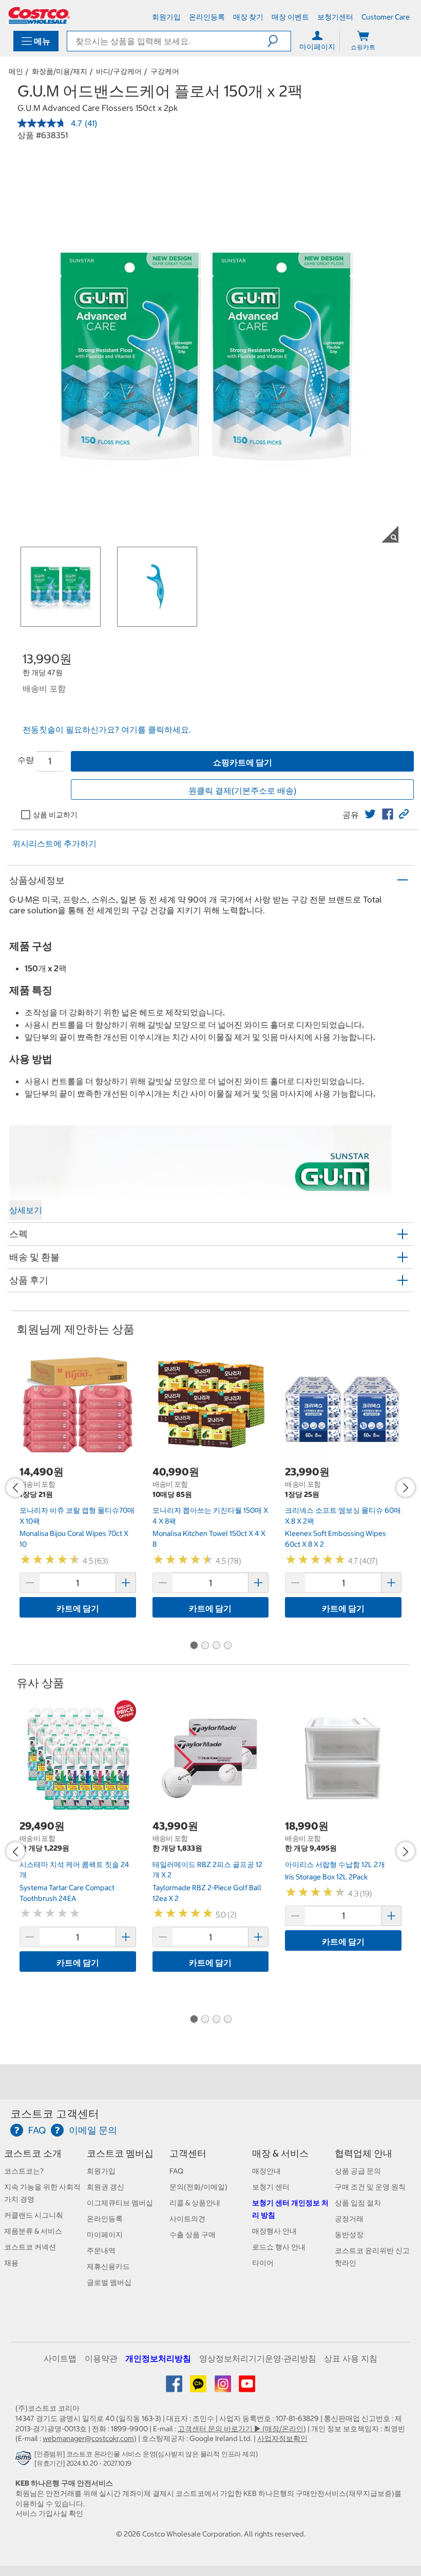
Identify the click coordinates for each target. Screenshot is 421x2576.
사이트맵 (60, 2358)
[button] (279, 41)
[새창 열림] (25, 2461)
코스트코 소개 (33, 2153)
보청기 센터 (271, 2187)
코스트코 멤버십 (120, 2153)
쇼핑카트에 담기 (243, 762)
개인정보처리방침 (158, 2358)
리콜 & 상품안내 (195, 2203)
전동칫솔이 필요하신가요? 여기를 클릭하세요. (107, 729)
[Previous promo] (15, 1488)
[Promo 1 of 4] (194, 1646)
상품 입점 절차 (358, 2203)
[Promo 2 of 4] (205, 1646)
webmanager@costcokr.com (88, 2438)
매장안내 (266, 2171)
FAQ (176, 2171)
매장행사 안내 (274, 2231)
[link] (370, 814)
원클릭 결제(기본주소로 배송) (242, 791)
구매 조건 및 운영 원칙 (370, 2187)
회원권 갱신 (106, 2187)
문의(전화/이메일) (198, 2187)
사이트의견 (187, 2219)
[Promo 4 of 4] (227, 1646)
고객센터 (188, 2153)
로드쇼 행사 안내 (279, 2247)
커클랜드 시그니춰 (34, 2215)
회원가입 (101, 2171)
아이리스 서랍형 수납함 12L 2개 (335, 1864)
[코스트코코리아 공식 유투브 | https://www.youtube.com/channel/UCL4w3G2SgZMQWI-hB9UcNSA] (247, 2388)
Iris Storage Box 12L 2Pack (326, 1877)
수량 (26, 760)
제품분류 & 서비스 (33, 2231)
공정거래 (349, 2219)
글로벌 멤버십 (109, 2282)
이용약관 (101, 2358)
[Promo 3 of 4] (216, 1646)
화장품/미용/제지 (60, 71)
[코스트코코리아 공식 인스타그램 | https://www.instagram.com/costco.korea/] (224, 2388)
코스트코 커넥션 (30, 2247)
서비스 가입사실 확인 (49, 2513)
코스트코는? (24, 2171)
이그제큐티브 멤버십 (120, 2203)
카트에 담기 (78, 1608)
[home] (39, 15)
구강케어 (165, 71)
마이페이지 (105, 2235)
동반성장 (349, 2235)
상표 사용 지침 (351, 2358)
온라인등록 (105, 2219)
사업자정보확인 (282, 2438)
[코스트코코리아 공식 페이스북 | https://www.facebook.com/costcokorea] (175, 2388)
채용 (11, 2263)
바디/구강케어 (119, 71)
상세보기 (26, 1210)
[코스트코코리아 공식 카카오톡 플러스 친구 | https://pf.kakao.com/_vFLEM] (199, 2388)
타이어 (263, 2263)
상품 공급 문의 (358, 2171)
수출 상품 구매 (193, 2235)
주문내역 (101, 2251)
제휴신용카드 (108, 2266)
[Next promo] (406, 1488)
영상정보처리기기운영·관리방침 (258, 2358)
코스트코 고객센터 (55, 2114)
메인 (16, 71)
